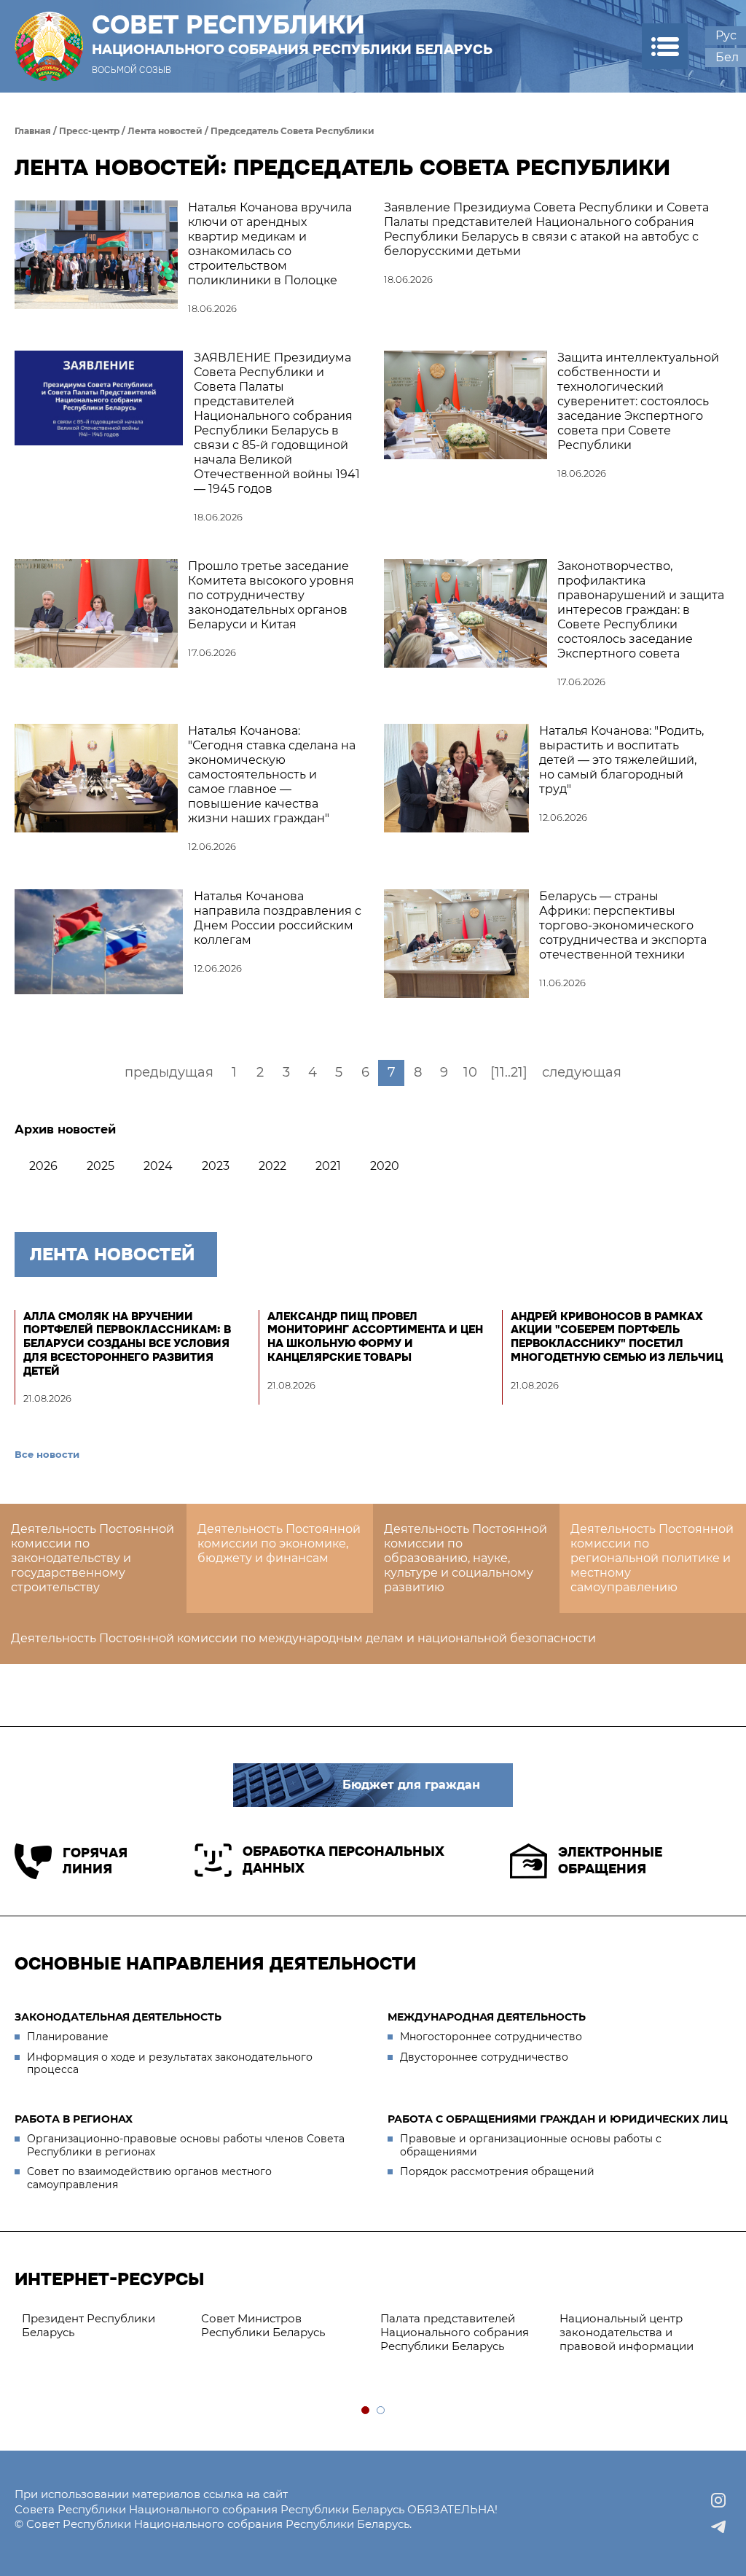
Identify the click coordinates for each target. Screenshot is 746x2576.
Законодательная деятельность (118, 2017)
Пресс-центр (89, 131)
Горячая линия (95, 1861)
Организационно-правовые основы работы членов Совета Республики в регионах (186, 2145)
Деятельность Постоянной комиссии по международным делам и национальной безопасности (303, 1638)
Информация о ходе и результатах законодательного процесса (170, 2064)
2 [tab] (381, 2411)
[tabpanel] (104, 2326)
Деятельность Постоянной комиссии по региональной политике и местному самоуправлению (652, 1558)
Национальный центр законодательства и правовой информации (627, 2332)
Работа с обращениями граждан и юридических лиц (558, 2119)
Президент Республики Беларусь (89, 2325)
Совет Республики (292, 34)
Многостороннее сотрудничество (491, 2037)
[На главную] (49, 46)
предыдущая (169, 1072)
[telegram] (718, 2526)
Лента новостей (165, 131)
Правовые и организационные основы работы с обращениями (531, 2145)
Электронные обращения (610, 1861)
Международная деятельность (487, 2017)
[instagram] (718, 2500)
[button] (665, 46)
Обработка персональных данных (343, 1860)
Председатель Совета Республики (292, 131)
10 (470, 1072)
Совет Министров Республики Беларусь (263, 2325)
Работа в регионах (74, 2119)
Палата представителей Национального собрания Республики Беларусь (455, 2332)
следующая (582, 1072)
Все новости (47, 1454)
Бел (727, 57)
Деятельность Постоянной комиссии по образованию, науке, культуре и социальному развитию (466, 1558)
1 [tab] (366, 2411)
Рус (726, 35)
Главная (33, 131)
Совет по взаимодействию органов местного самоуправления (149, 2178)
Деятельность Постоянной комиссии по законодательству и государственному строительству (93, 1558)
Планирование (68, 2037)
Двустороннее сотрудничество (484, 2057)
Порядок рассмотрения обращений (497, 2171)
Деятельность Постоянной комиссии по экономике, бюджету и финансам (279, 1543)
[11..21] (509, 1072)
